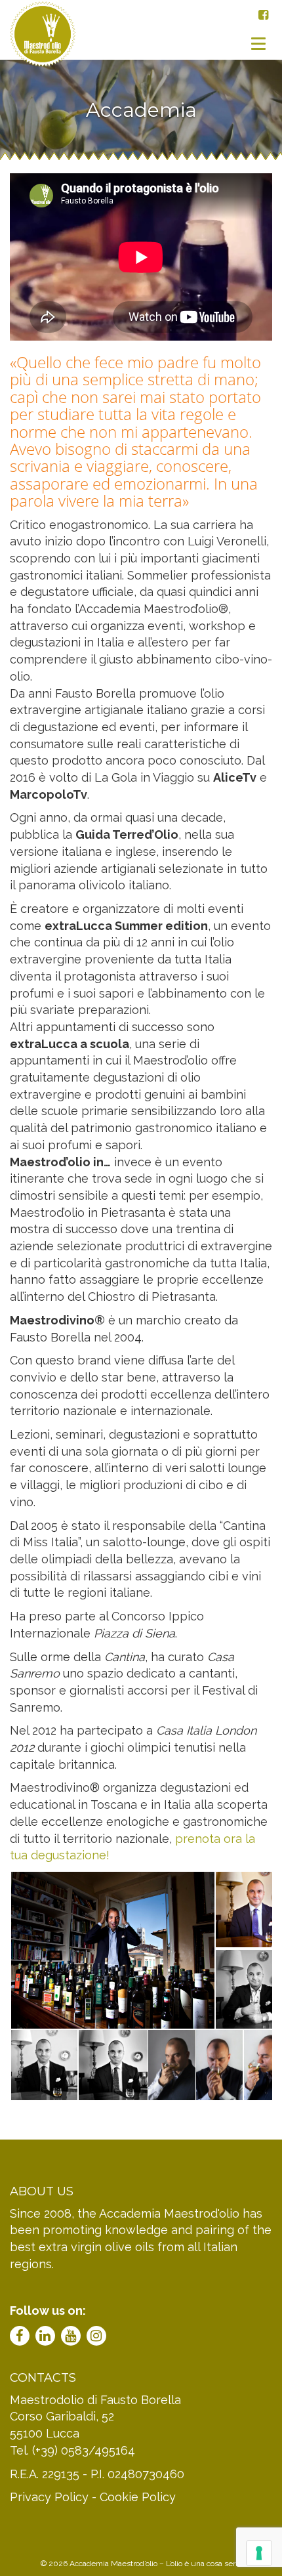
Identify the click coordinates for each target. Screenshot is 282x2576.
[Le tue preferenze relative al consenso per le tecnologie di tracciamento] (259, 2553)
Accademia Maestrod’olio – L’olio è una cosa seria (155, 2564)
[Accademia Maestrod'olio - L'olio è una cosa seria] (43, 43)
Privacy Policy (49, 2497)
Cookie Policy (138, 2497)
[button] (112, 1950)
